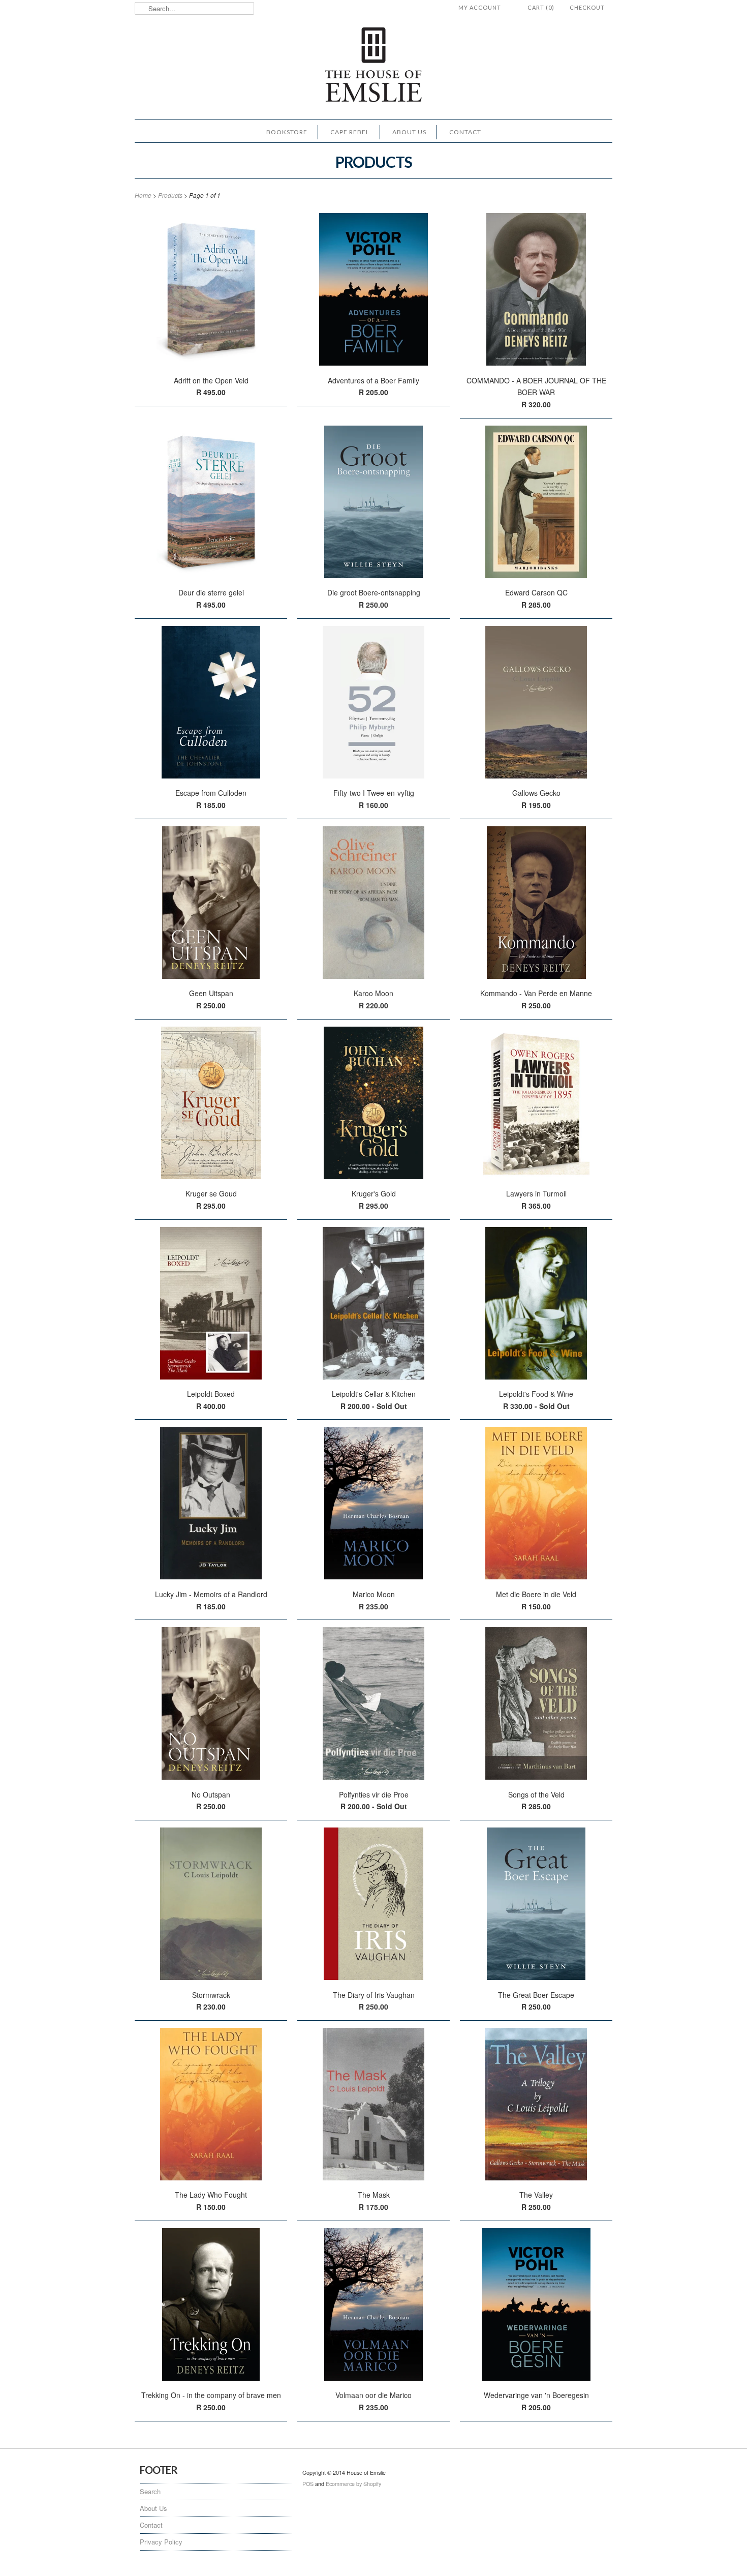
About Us (409, 132)
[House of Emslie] (373, 66)
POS (308, 2484)
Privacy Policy (161, 2542)
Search (150, 2491)
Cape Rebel (350, 132)
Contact (465, 132)
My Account (480, 7)
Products (374, 162)
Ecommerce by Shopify (353, 2484)
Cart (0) (541, 7)
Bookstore (287, 132)
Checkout (587, 7)
